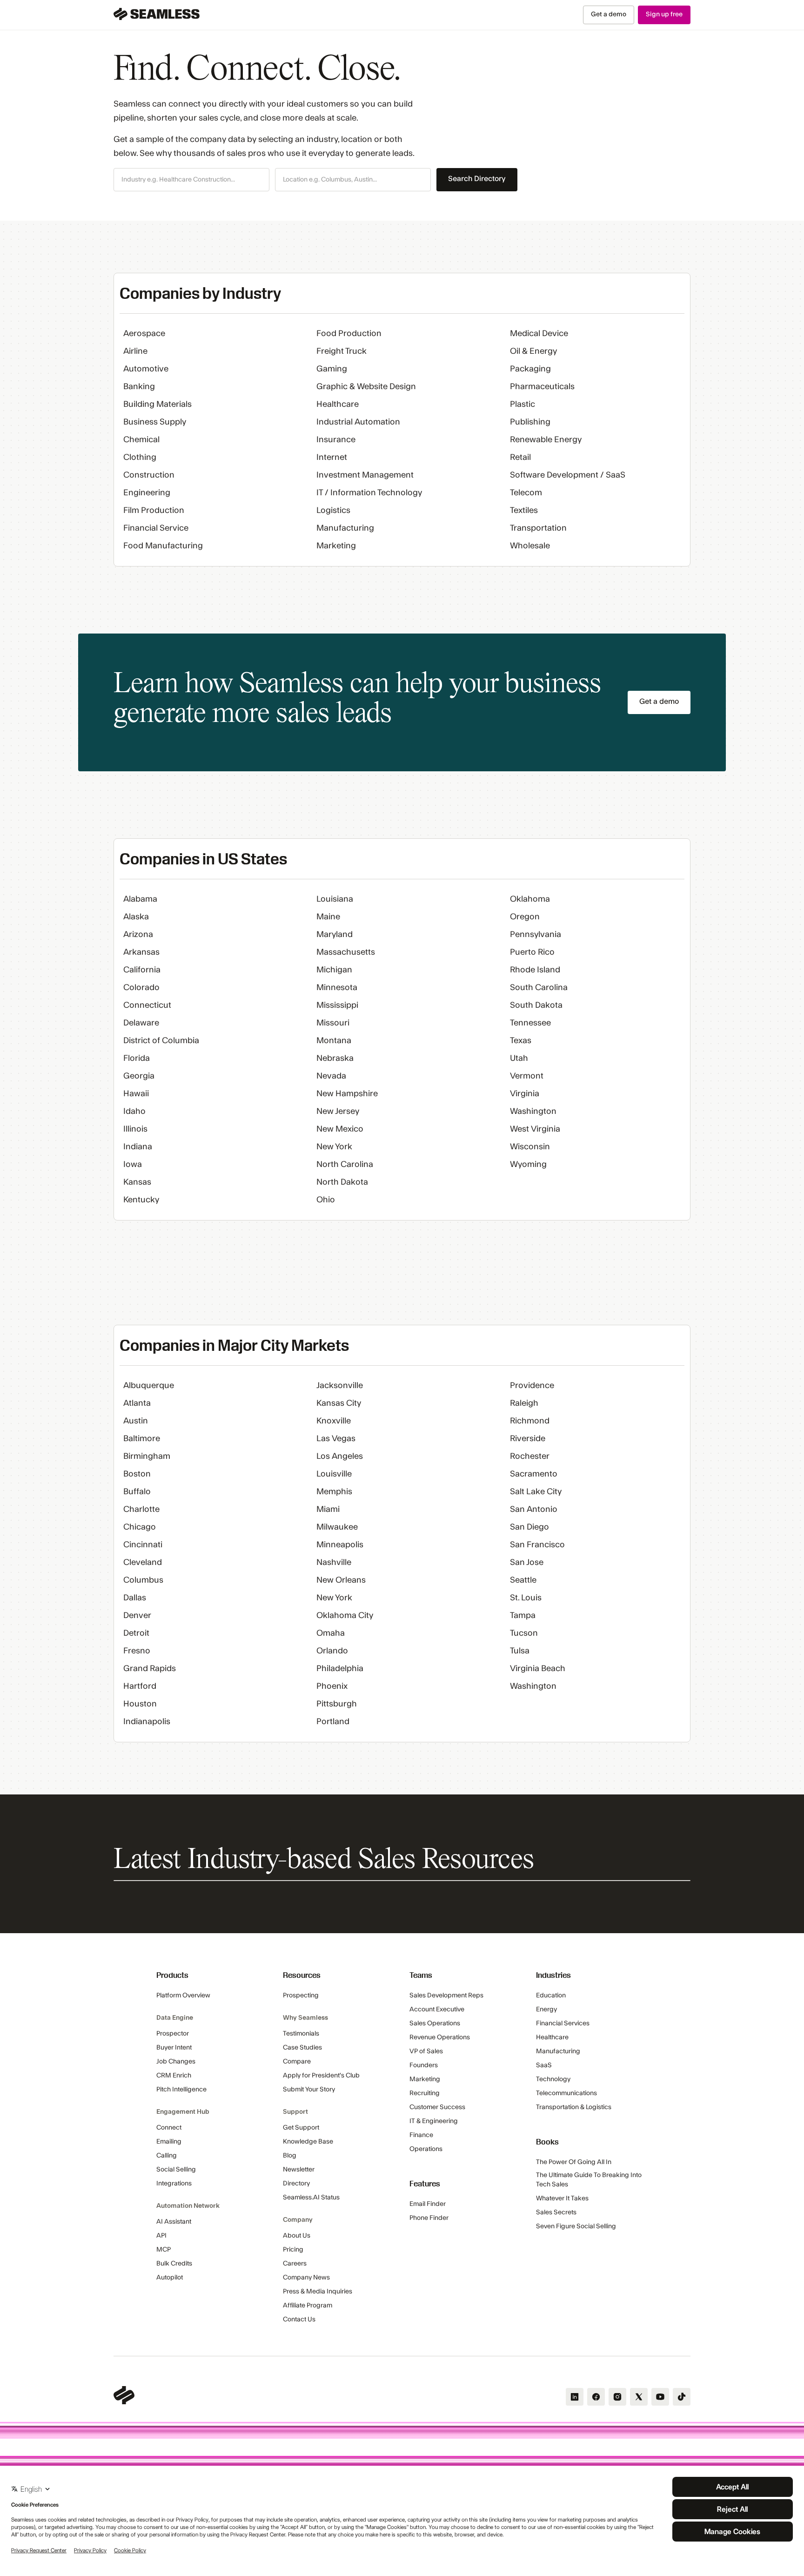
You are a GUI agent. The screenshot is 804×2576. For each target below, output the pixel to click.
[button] (191, 180)
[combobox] (191, 180)
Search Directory (477, 179)
